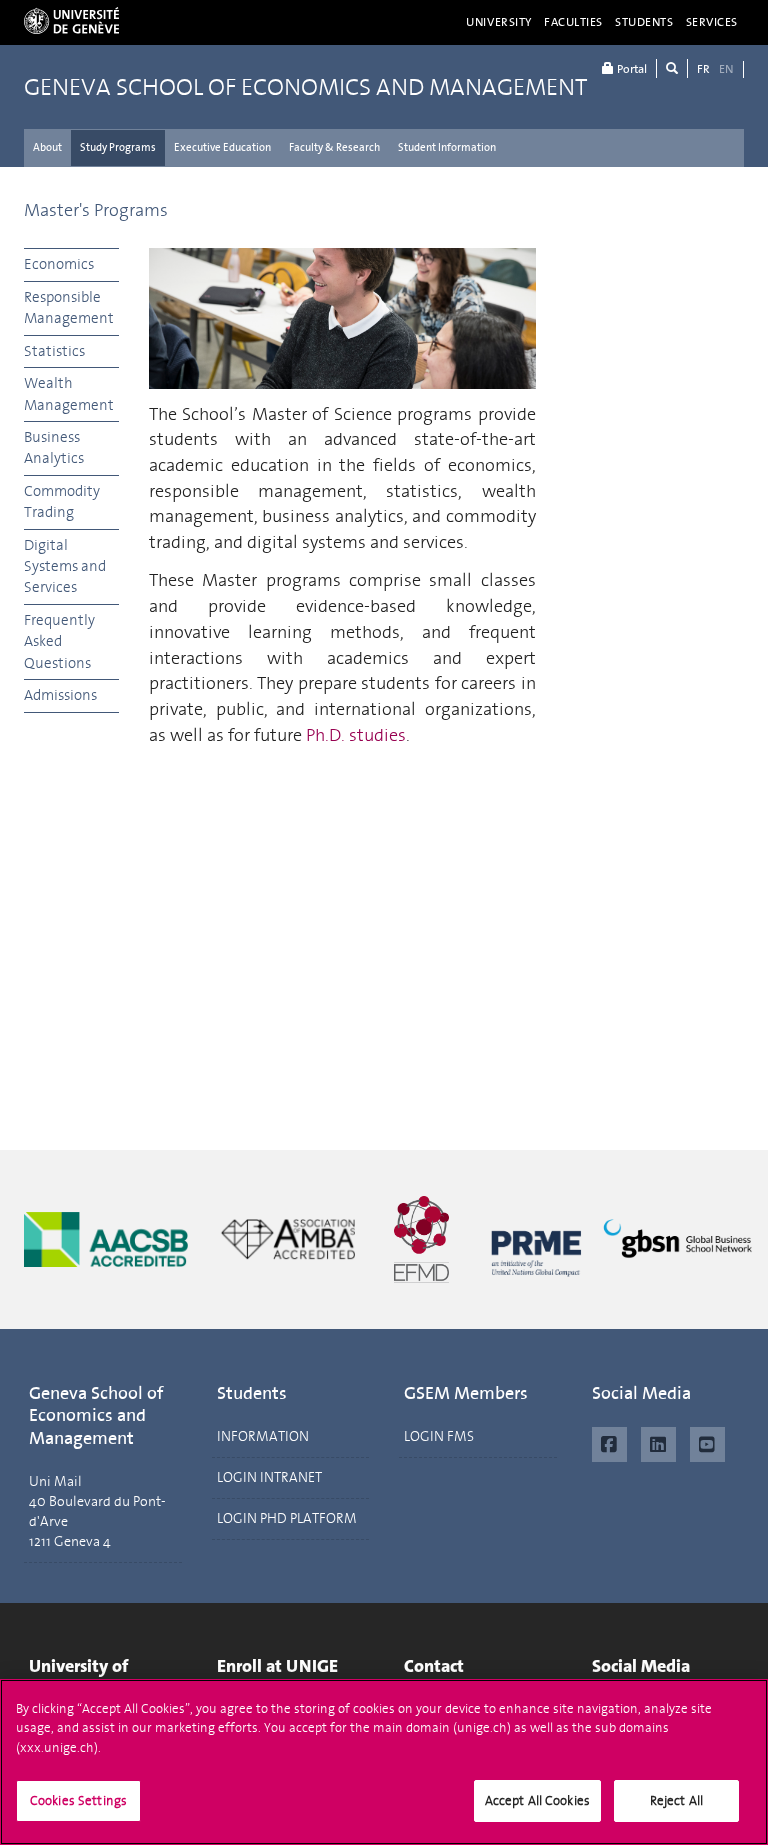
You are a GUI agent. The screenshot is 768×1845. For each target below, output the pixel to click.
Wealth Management (69, 393)
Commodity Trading (62, 501)
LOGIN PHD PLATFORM (287, 1518)
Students (644, 22)
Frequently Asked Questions (59, 641)
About (47, 147)
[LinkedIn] (658, 1442)
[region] (384, 1762)
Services (712, 22)
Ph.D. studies (356, 735)
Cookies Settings (78, 1800)
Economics (59, 264)
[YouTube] (707, 1442)
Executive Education (222, 147)
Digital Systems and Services (65, 566)
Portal (630, 69)
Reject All (676, 1800)
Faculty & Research (334, 147)
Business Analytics (54, 447)
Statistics (54, 351)
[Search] (672, 68)
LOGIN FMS (439, 1436)
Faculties (573, 22)
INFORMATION (263, 1436)
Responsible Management (69, 307)
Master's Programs (96, 210)
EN (726, 69)
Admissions (60, 695)
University (499, 22)
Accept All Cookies (537, 1800)
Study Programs (118, 147)
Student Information (447, 147)
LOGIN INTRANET (269, 1477)
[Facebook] (609, 1442)
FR (703, 69)
